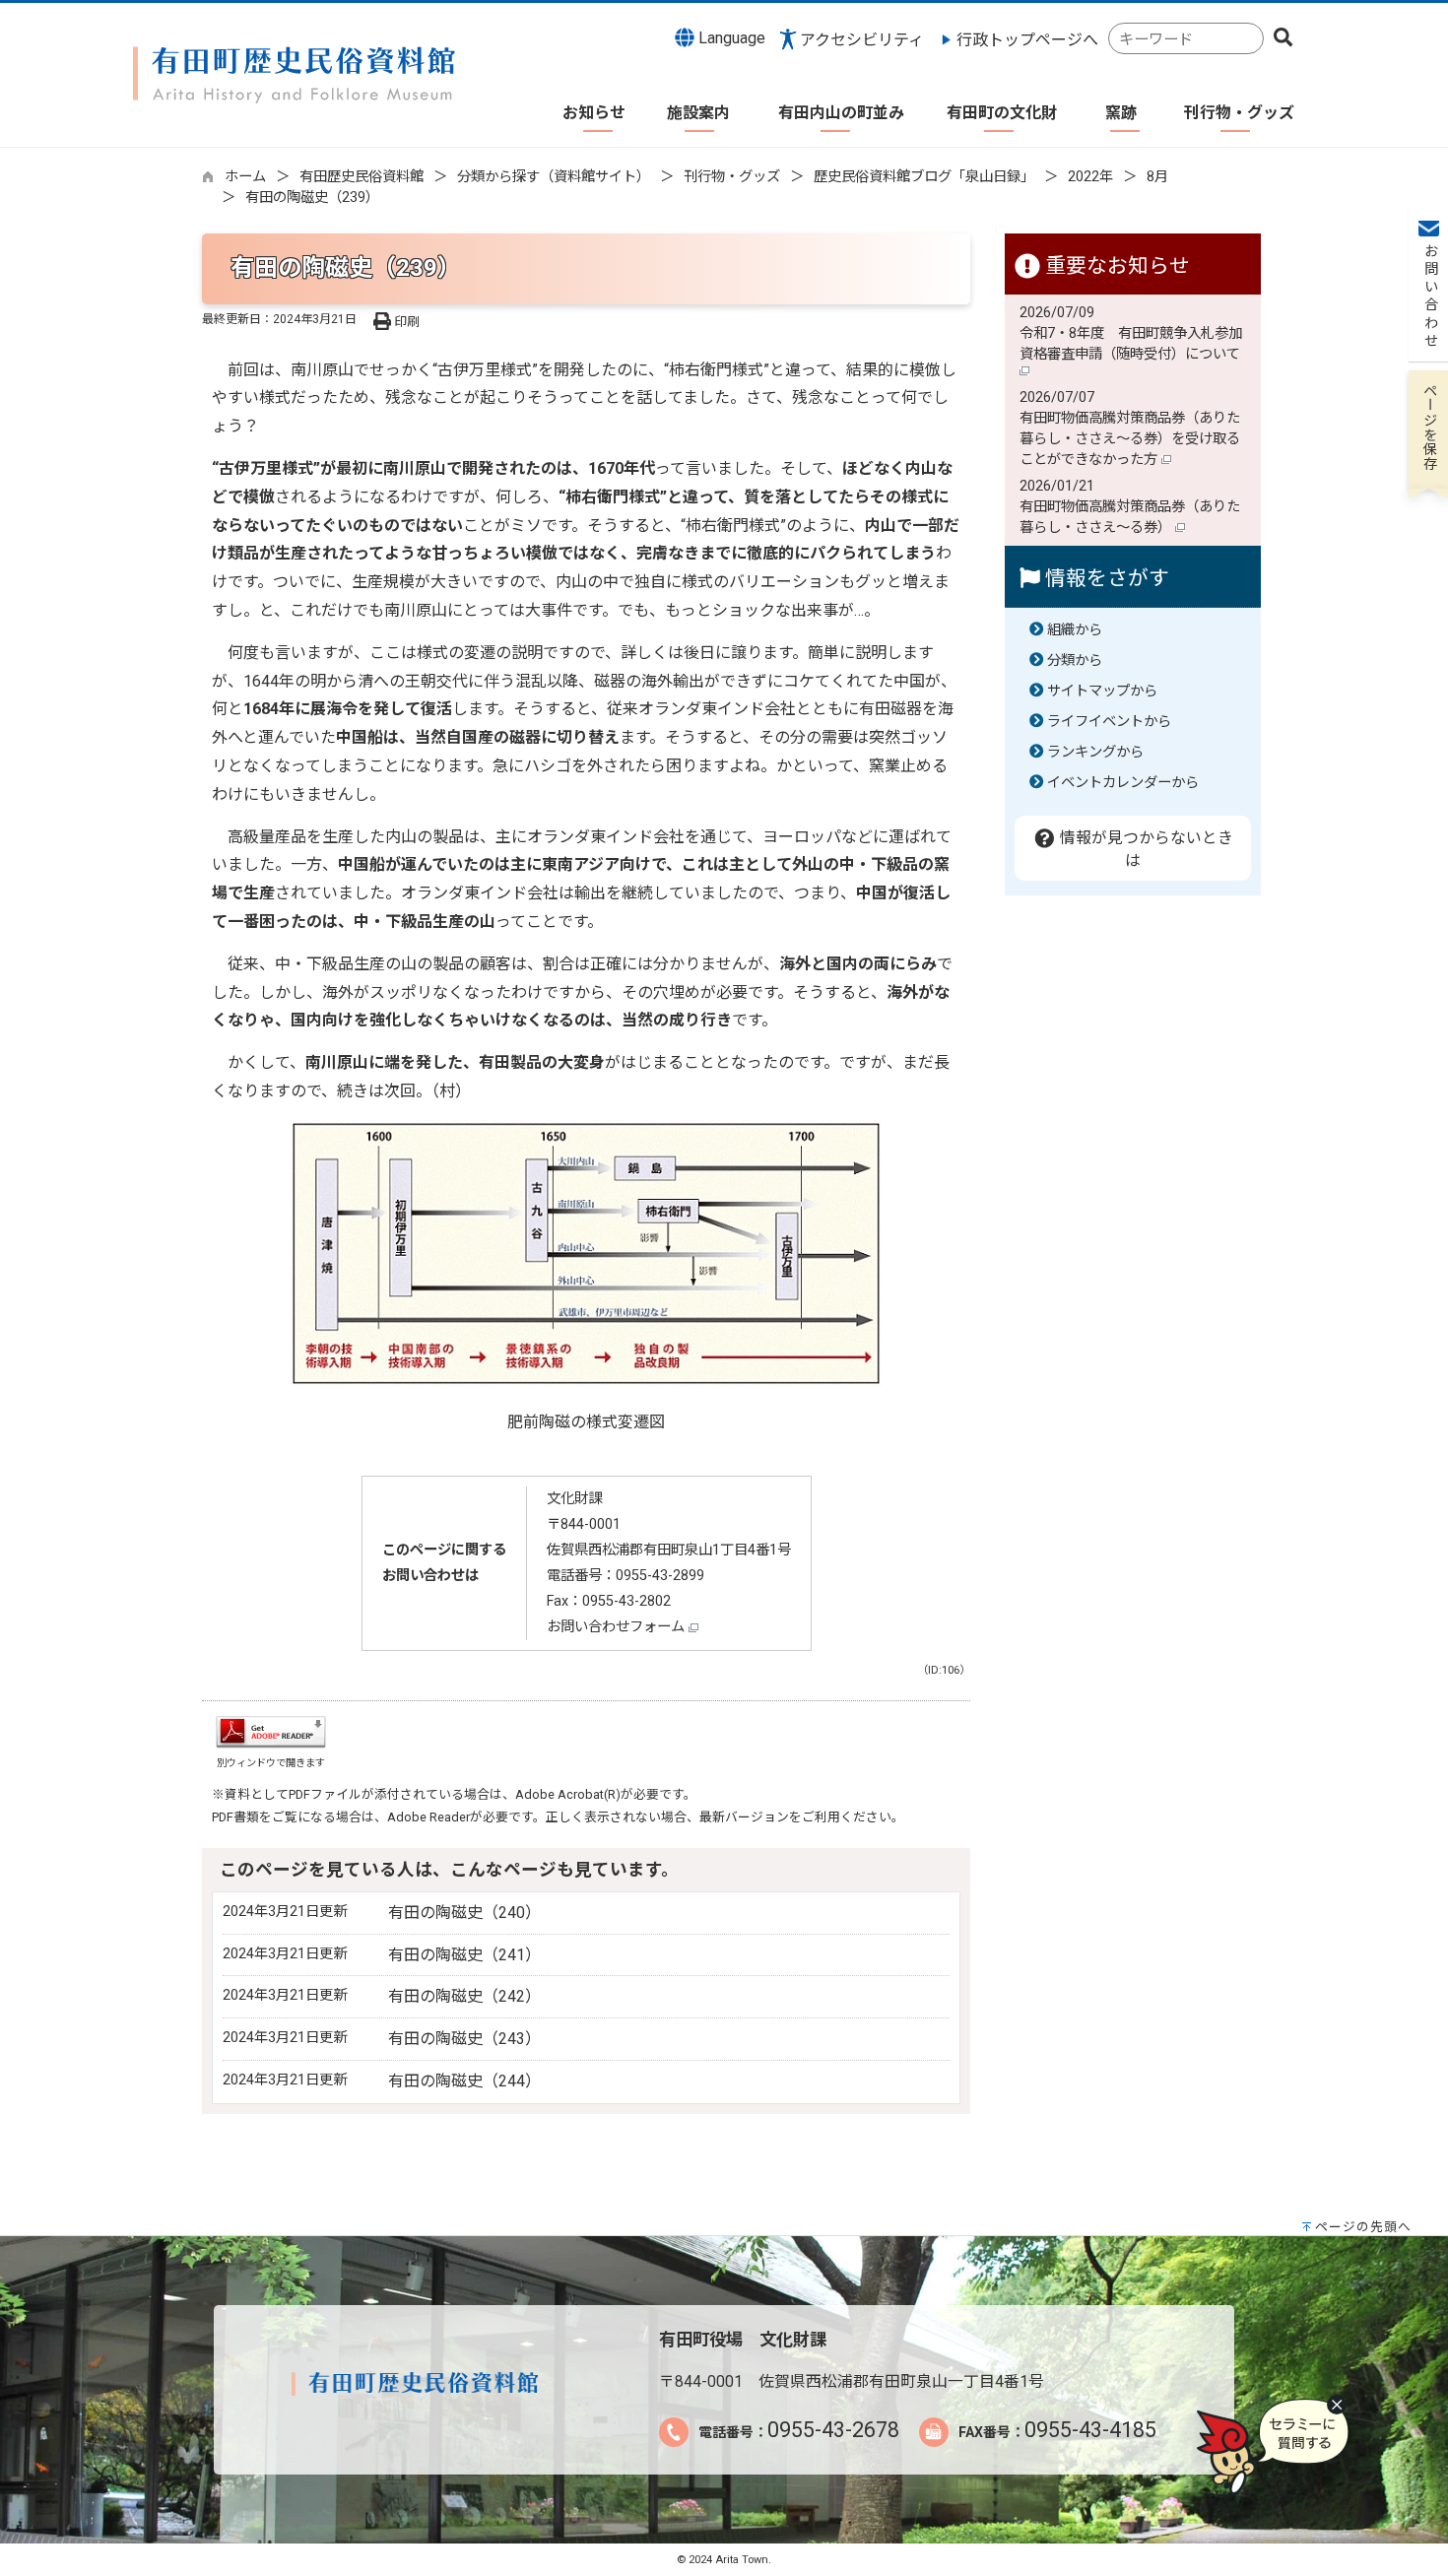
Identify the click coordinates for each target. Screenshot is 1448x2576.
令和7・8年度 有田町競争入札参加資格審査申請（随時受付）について (1132, 344)
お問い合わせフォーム (618, 1627)
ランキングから (1095, 752)
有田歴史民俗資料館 (362, 177)
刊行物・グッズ (732, 177)
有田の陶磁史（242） (464, 1996)
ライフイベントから (1109, 722)
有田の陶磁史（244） (464, 2081)
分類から (1075, 661)
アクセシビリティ (862, 40)
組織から (1075, 630)
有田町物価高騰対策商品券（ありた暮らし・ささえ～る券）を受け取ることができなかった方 (1130, 439)
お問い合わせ (1429, 297)
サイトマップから (1102, 691)
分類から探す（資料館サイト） (554, 177)
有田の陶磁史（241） (464, 1955)
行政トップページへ (1027, 40)
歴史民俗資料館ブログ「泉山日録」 (924, 177)
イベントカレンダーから (1123, 783)
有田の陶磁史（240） (464, 1913)
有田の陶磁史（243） (464, 2039)
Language (730, 38)
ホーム (245, 177)
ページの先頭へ (1363, 2227)
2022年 (1090, 177)
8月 (1157, 177)
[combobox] (1186, 39)
